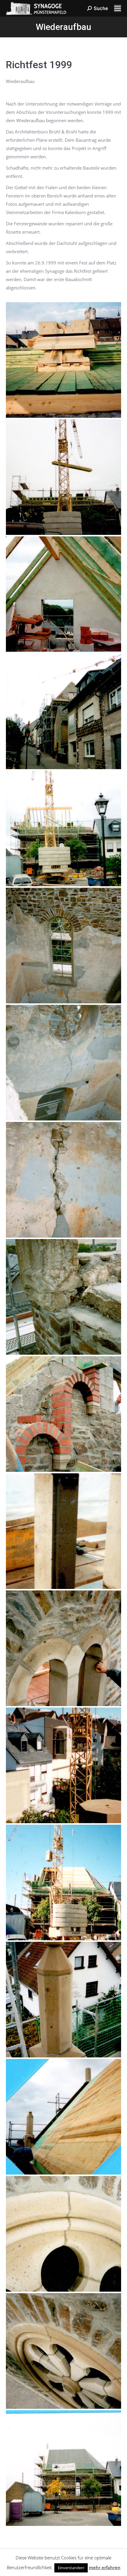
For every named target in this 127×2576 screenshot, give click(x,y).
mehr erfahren (105, 2567)
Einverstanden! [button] (71, 2568)
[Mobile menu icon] (118, 8)
